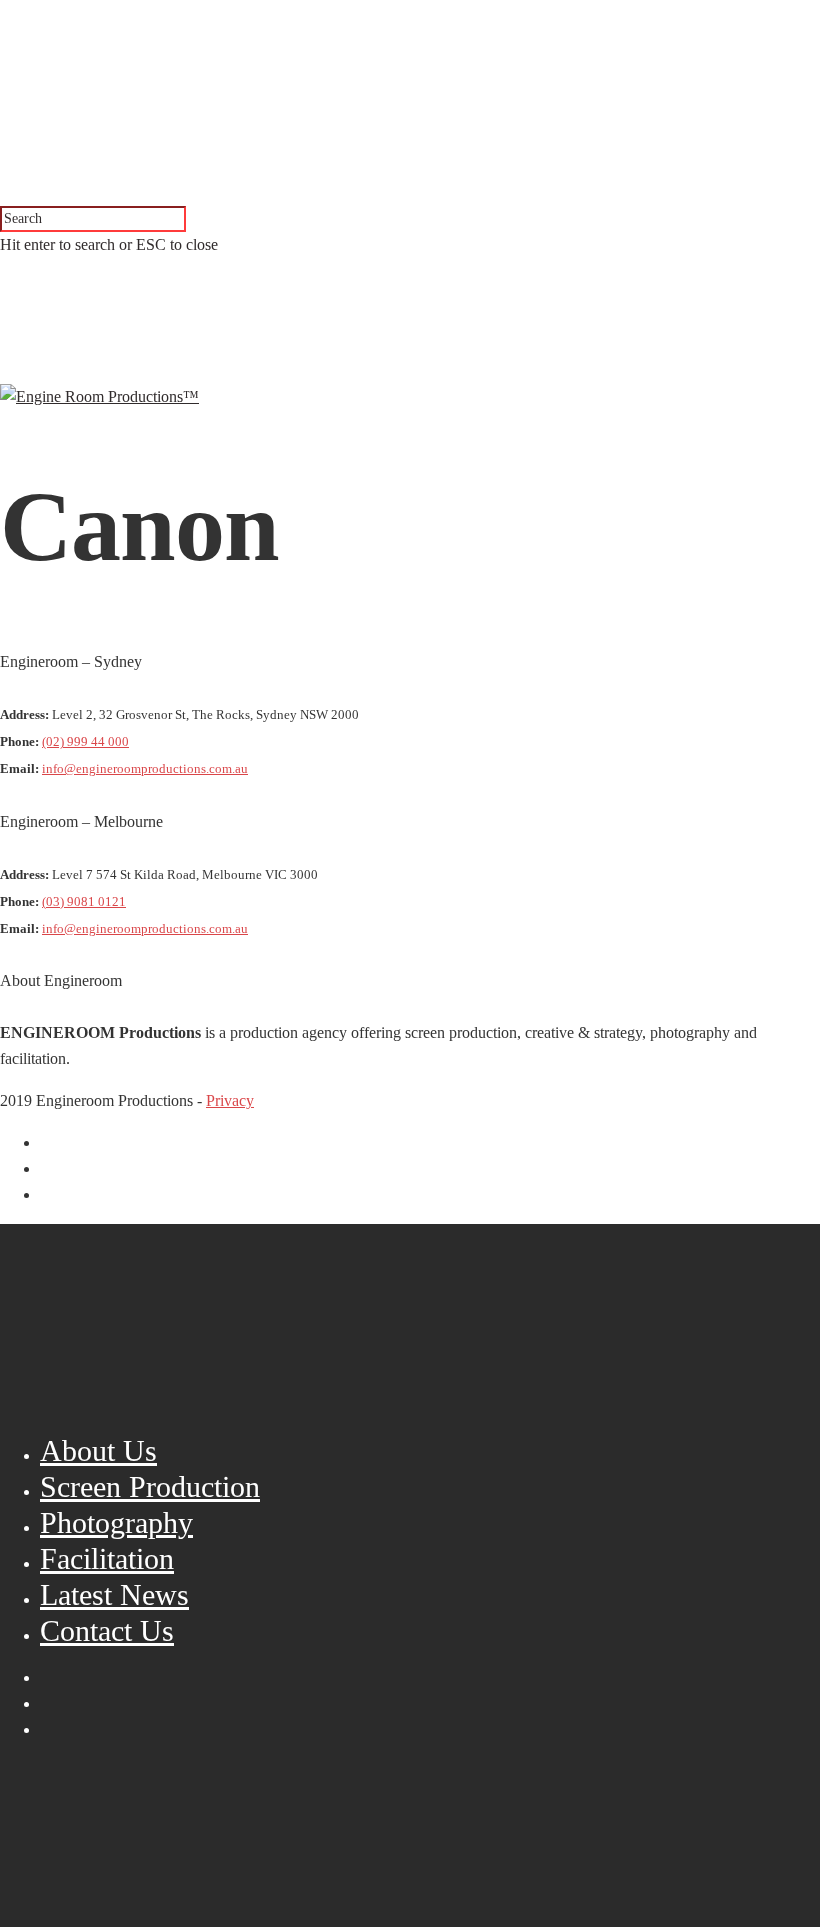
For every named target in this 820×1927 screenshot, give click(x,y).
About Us (98, 1450)
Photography (116, 1522)
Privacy (230, 1100)
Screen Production (150, 1486)
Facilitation (107, 1558)
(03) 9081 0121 (84, 902)
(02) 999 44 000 (85, 742)
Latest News (114, 1594)
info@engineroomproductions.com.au (145, 769)
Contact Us (107, 1630)
